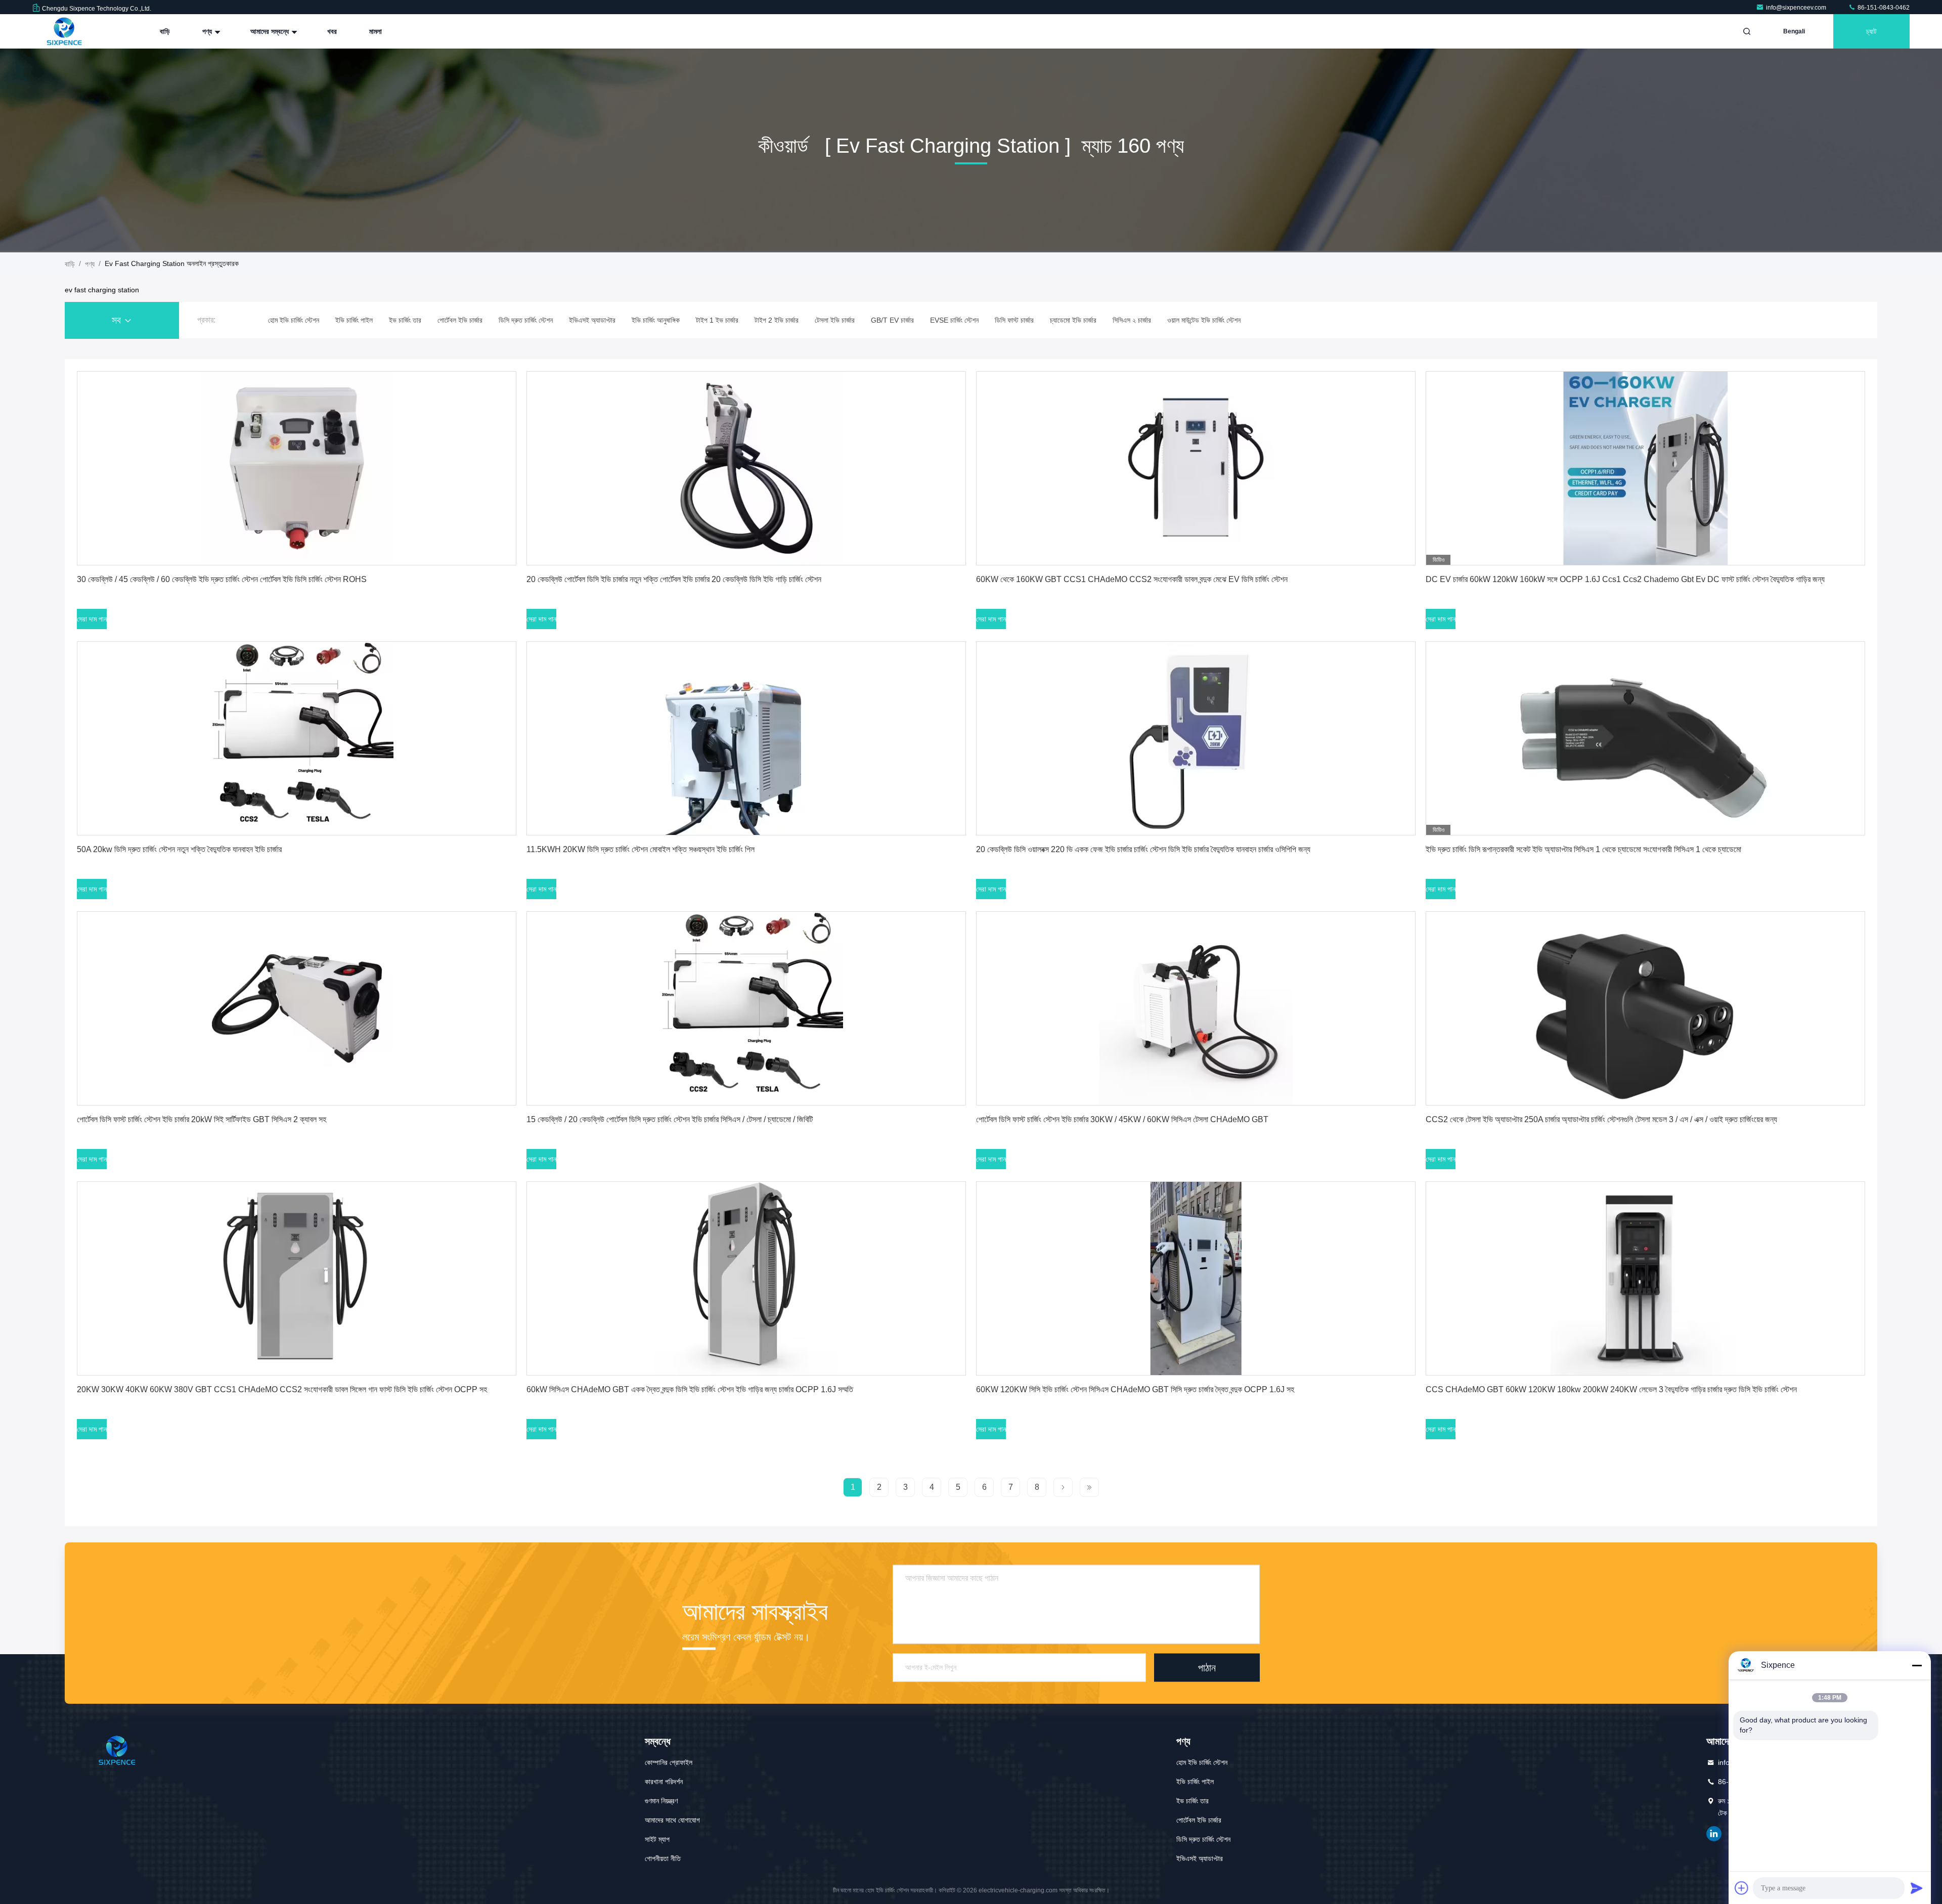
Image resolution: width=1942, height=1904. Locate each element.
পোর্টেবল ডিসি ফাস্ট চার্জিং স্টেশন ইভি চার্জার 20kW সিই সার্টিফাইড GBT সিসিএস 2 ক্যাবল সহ (202, 1119)
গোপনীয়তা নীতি (663, 1858)
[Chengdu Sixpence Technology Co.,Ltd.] (64, 31)
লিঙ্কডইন (1714, 1834)
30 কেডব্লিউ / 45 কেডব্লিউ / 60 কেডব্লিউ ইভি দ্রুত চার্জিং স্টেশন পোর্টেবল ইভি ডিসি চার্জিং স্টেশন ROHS (222, 579)
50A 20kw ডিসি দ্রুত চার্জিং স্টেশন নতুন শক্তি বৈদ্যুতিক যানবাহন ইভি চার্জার (179, 849)
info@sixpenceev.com (1797, 8)
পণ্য (208, 31)
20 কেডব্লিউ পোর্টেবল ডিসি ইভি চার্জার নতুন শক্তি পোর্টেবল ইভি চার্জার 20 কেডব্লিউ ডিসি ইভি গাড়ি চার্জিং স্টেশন (674, 579)
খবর (332, 31)
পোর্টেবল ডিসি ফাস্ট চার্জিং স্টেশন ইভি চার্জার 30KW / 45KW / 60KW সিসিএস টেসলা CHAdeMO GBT (1122, 1119)
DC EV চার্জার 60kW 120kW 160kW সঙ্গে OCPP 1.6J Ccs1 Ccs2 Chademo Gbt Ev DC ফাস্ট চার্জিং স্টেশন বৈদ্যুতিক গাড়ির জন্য (1625, 579)
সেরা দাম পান (92, 619)
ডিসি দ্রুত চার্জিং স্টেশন (1203, 1839)
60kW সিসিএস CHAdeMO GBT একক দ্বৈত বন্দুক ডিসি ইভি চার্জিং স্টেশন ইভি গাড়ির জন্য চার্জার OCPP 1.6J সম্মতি (690, 1389)
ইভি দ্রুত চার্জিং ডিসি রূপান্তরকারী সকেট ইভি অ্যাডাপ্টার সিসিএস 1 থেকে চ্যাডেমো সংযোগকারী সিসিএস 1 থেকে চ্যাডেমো (1583, 849)
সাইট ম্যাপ (657, 1839)
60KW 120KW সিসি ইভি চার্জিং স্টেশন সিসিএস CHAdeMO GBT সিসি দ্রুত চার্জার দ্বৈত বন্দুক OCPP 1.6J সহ (1135, 1389)
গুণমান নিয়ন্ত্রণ (661, 1801)
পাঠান (1207, 1667)
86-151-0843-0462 (1883, 8)
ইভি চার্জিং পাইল (1195, 1782)
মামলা (376, 31)
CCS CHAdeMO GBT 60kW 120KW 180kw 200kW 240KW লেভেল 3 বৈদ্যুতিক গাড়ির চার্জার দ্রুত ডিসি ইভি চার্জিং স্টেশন (1611, 1389)
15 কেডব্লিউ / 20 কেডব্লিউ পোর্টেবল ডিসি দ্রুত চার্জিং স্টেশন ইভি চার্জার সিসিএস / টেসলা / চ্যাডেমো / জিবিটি (670, 1119)
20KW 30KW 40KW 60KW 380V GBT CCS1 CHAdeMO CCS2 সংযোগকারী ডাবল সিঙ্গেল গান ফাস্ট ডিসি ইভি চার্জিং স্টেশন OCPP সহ (282, 1389)
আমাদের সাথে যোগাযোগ (672, 1820)
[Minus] (1917, 1665)
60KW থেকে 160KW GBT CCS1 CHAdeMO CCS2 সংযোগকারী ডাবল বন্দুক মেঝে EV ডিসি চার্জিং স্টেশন (1132, 579)
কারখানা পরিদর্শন (664, 1782)
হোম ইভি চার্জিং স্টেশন (1202, 1762)
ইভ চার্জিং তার (1193, 1801)
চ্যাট (1871, 31)
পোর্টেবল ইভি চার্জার (1199, 1820)
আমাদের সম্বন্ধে (271, 31)
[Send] (1917, 1888)
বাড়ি (165, 31)
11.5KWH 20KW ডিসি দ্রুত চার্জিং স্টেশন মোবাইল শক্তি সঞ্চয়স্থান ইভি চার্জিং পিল (641, 849)
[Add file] (1742, 1888)
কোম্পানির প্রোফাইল (669, 1762)
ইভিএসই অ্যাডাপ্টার (1200, 1858)
